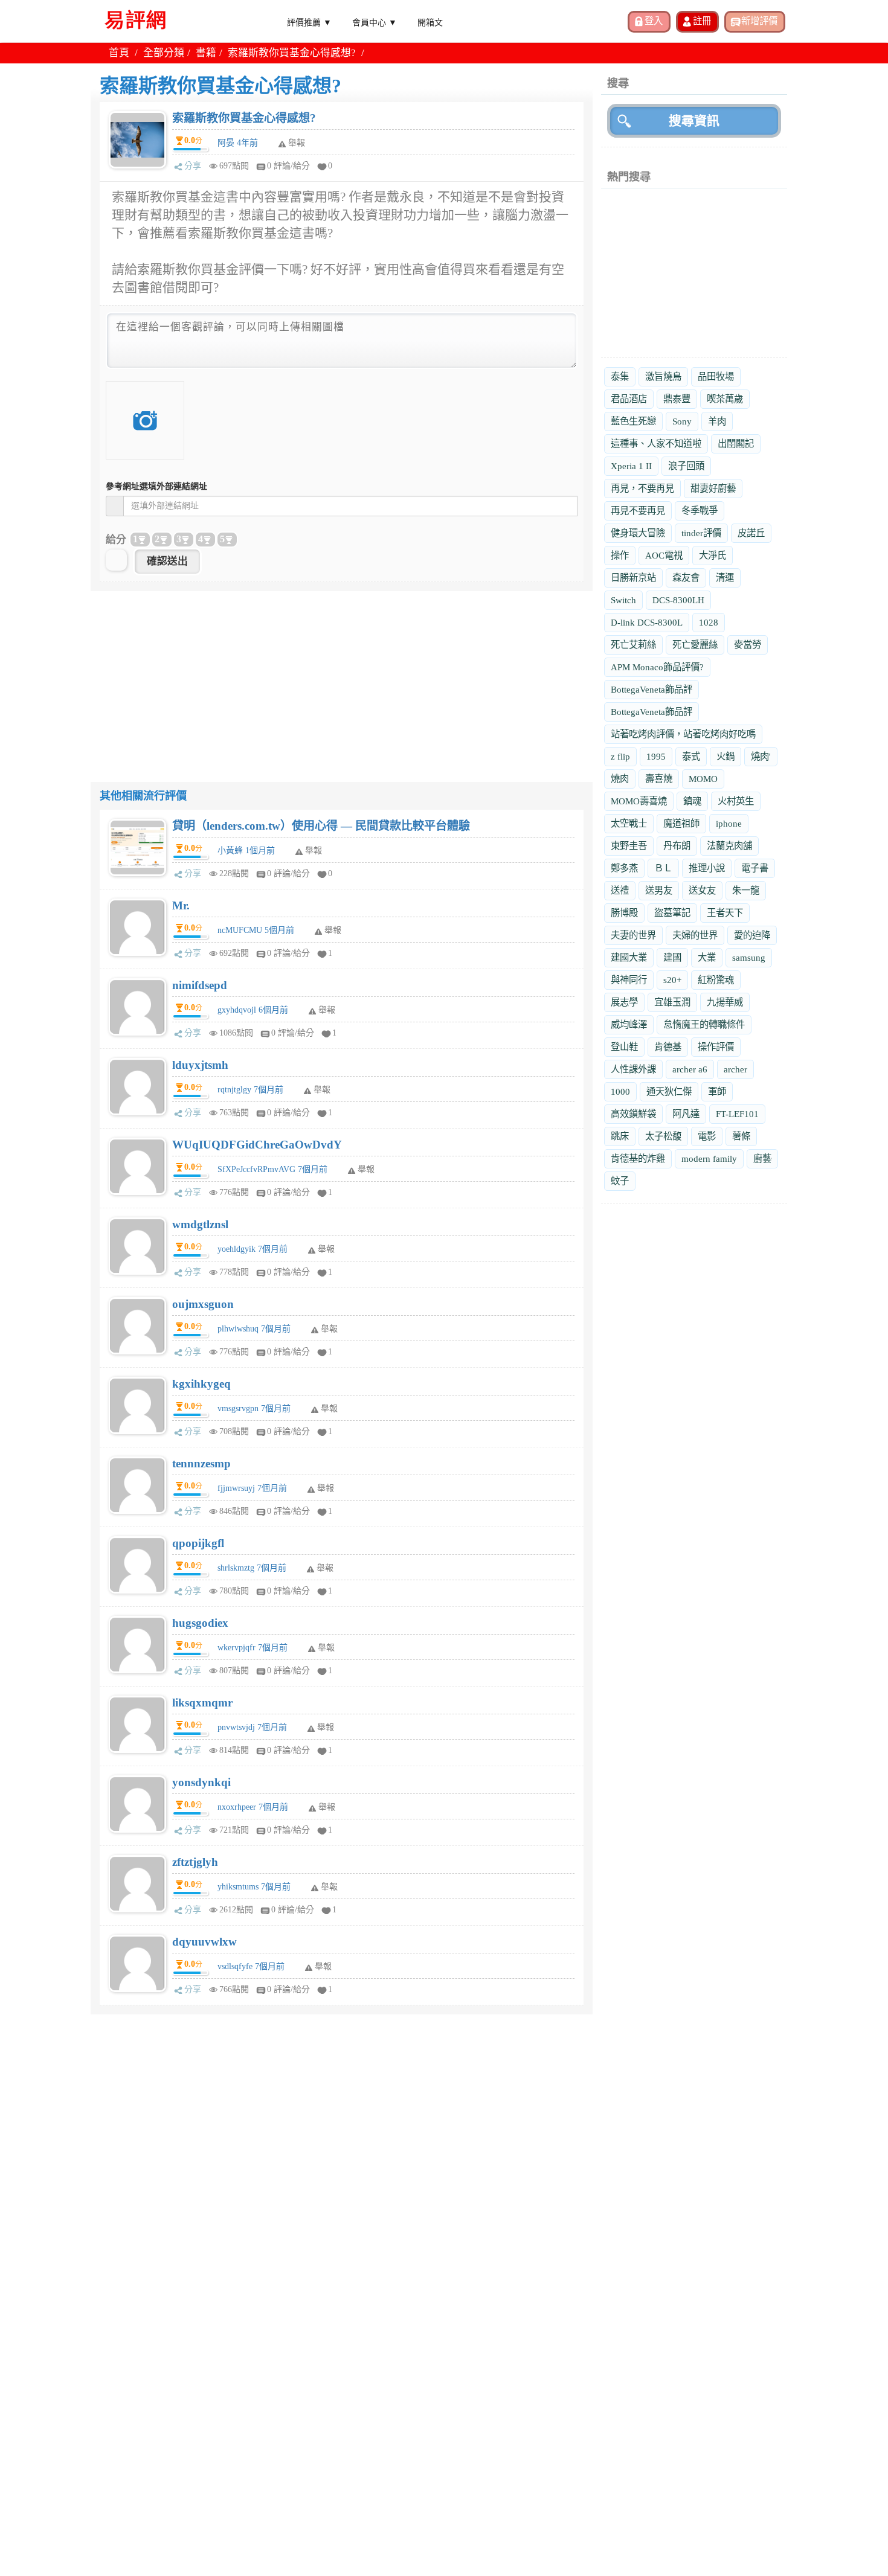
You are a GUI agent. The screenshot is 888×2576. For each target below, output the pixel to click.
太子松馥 (663, 1136)
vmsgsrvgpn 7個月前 (254, 1408)
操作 (620, 555)
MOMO (703, 779)
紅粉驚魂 (716, 980)
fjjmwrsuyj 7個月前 (252, 1488)
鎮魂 (692, 801)
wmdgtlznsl (200, 1224)
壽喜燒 (659, 779)
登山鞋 (624, 1047)
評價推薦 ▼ (309, 22)
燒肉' (761, 756)
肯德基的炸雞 (638, 1158)
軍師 (717, 1091)
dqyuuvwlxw (204, 1942)
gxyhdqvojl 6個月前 (253, 1010)
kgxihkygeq (201, 1384)
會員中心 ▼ (375, 22)
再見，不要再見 (642, 488)
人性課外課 (633, 1069)
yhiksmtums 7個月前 (254, 1887)
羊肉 (717, 421)
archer (735, 1069)
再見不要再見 (638, 511)
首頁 (119, 53)
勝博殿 (624, 913)
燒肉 (620, 779)
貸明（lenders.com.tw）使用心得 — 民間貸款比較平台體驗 (321, 826)
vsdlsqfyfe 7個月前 (251, 1966)
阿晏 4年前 (238, 143)
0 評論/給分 (288, 166)
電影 (707, 1136)
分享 (193, 166)
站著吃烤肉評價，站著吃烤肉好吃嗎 (683, 734)
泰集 (620, 376)
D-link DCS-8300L (647, 622)
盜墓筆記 (672, 913)
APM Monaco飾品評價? (657, 667)
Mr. (181, 905)
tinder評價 (701, 533)
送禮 (620, 890)
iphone (729, 823)
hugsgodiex (200, 1623)
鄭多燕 (624, 868)
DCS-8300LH (678, 600)
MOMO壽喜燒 (639, 801)
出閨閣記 (736, 444)
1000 (620, 1091)
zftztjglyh (195, 1862)
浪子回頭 (686, 466)
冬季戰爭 (700, 511)
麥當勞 (748, 645)
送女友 (702, 890)
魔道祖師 (681, 823)
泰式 (691, 756)
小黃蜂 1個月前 (246, 851)
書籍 (206, 53)
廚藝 (762, 1158)
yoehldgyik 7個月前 (253, 1249)
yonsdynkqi (201, 1782)
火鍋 (726, 756)
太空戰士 (629, 823)
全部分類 (164, 53)
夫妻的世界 (633, 935)
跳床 (620, 1136)
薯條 (741, 1136)
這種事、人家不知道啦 (656, 444)
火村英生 (736, 801)
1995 (656, 756)
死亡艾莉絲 (633, 645)
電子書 (755, 868)
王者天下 (725, 913)
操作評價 (716, 1047)
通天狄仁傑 (669, 1091)
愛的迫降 (752, 935)
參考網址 (156, 486)
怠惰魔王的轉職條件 (704, 1024)
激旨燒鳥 (663, 376)
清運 (725, 578)
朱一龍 (746, 890)
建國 (672, 957)
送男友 (659, 890)
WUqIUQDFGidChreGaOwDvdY (257, 1145)
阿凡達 (686, 1114)
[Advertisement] (342, 676)
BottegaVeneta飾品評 (652, 689)
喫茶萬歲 (725, 399)
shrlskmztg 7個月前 (252, 1568)
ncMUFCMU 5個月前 (256, 930)
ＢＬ (663, 868)
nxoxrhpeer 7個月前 (253, 1807)
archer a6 (690, 1069)
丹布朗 (677, 846)
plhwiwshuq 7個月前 (254, 1329)
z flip (620, 756)
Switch (623, 600)
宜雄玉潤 (672, 1002)
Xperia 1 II (631, 466)
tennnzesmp (201, 1463)
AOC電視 (664, 555)
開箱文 (430, 22)
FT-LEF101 (737, 1114)
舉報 (314, 851)
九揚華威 (725, 1002)
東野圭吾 (629, 846)
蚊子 (620, 1181)
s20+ (672, 980)
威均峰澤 (629, 1024)
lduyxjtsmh (200, 1065)
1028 (709, 622)
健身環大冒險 (638, 533)
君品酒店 (629, 399)
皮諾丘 (751, 533)
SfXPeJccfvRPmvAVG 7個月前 (272, 1169)
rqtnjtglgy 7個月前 (250, 1090)
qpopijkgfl (198, 1543)
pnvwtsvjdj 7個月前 (252, 1727)
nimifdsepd (200, 985)
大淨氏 (713, 555)
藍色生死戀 (633, 421)
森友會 (686, 578)
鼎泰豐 (677, 399)
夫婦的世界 (695, 935)
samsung (749, 957)
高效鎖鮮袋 (633, 1114)
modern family (709, 1158)
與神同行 (629, 980)
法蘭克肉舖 (729, 846)
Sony (682, 421)
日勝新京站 (633, 578)
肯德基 (668, 1047)
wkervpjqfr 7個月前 (253, 1648)
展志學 (624, 1002)
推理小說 (707, 868)
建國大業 (629, 957)
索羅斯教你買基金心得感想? (244, 118)
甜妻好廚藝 (713, 488)
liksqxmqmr (202, 1703)
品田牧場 (716, 376)
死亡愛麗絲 (695, 645)
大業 (707, 957)
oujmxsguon (203, 1304)
